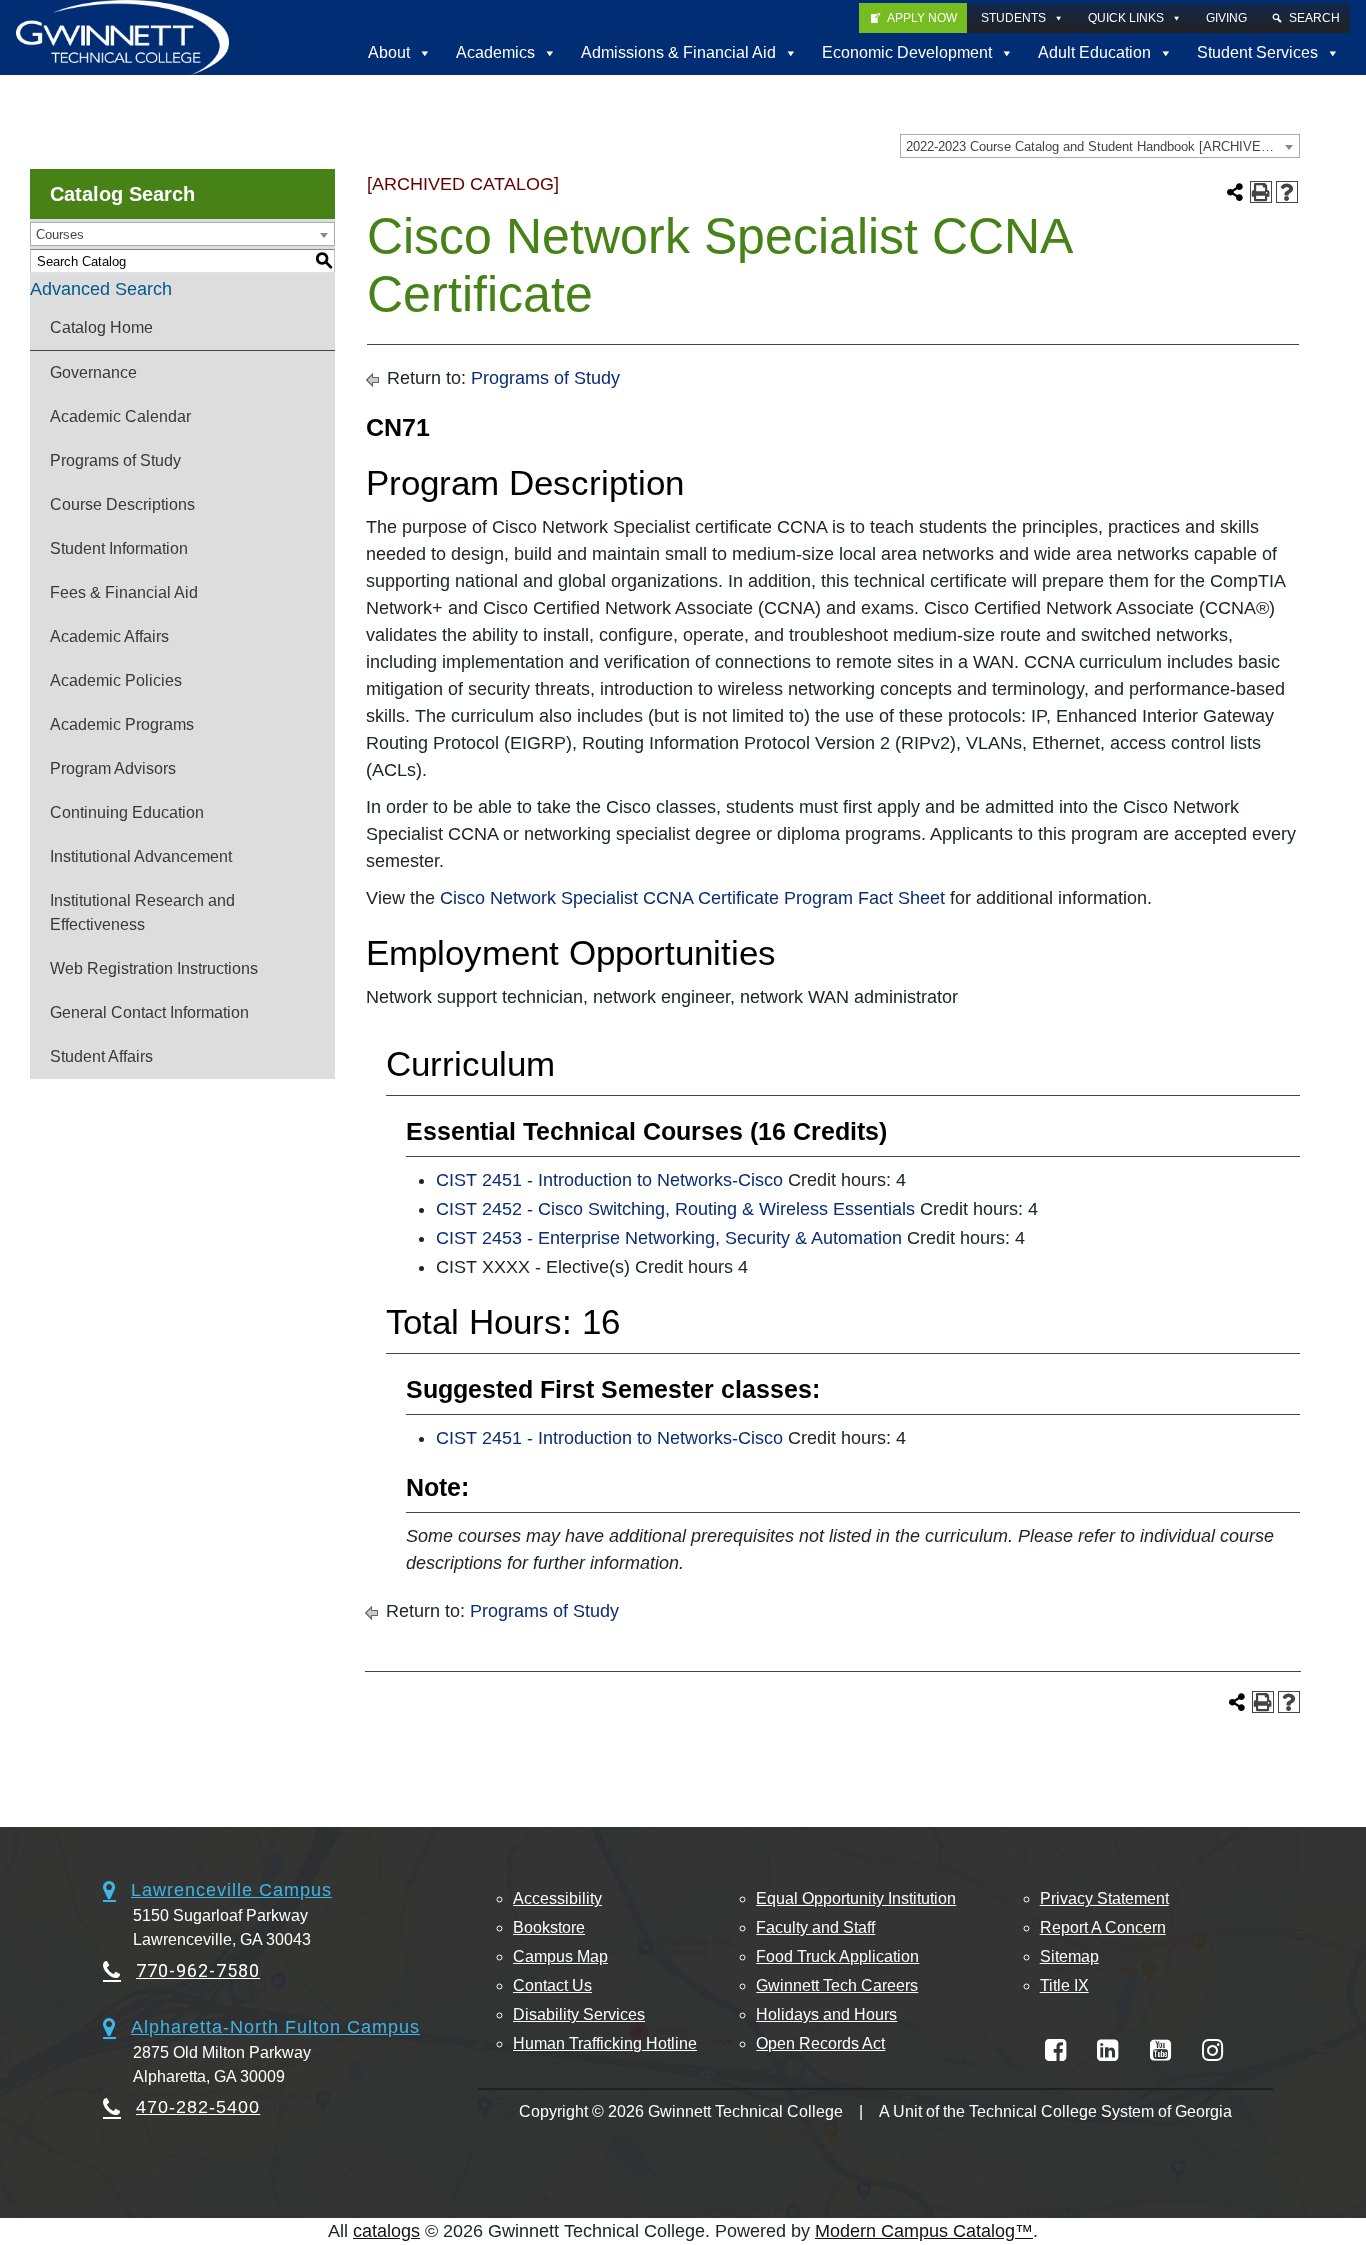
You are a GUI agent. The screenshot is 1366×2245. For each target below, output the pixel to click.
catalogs (386, 2231)
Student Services (1257, 52)
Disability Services (579, 2014)
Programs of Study (115, 460)
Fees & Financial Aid (124, 592)
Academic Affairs (109, 636)
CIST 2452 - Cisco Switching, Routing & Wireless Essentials (675, 1209)
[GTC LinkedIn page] (1107, 2050)
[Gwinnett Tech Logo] (122, 37)
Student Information (119, 548)
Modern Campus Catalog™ (924, 2231)
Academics (495, 52)
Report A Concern (1103, 1927)
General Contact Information (149, 1012)
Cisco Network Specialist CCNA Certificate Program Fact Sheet (692, 898)
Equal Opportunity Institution (856, 1898)
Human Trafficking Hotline (605, 2043)
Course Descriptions (122, 504)
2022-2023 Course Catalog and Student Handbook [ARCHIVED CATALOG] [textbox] (1102, 146)
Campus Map (560, 1956)
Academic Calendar (120, 416)
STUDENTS (1013, 18)
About (389, 52)
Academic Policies (116, 680)
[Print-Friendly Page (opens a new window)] (1261, 192)
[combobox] (1100, 146)
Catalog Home (101, 327)
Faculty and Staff (815, 1927)
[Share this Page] (1235, 192)
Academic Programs (122, 724)
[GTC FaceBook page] (1055, 2050)
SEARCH (1314, 18)
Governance (93, 372)
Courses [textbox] (60, 234)
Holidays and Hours (826, 2014)
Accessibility (557, 1898)
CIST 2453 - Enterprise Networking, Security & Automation (669, 1238)
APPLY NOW (922, 18)
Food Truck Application (837, 1956)
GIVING (1226, 18)
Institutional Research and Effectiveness (142, 912)
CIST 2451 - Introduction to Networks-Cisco (609, 1180)
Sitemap (1069, 1956)
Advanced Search (101, 289)
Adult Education (1094, 52)
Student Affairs (101, 1056)
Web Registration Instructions (154, 968)
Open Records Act (820, 2043)
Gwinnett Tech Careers (837, 1985)
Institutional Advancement (141, 856)
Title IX (1064, 1985)
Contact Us (552, 1985)
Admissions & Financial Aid (678, 52)
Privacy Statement (1104, 1898)
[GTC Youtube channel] (1160, 2050)
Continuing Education (127, 812)
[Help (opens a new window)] (1287, 192)
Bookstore (549, 1927)
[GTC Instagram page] (1212, 2050)
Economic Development (907, 52)
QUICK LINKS (1126, 18)
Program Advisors (113, 768)
